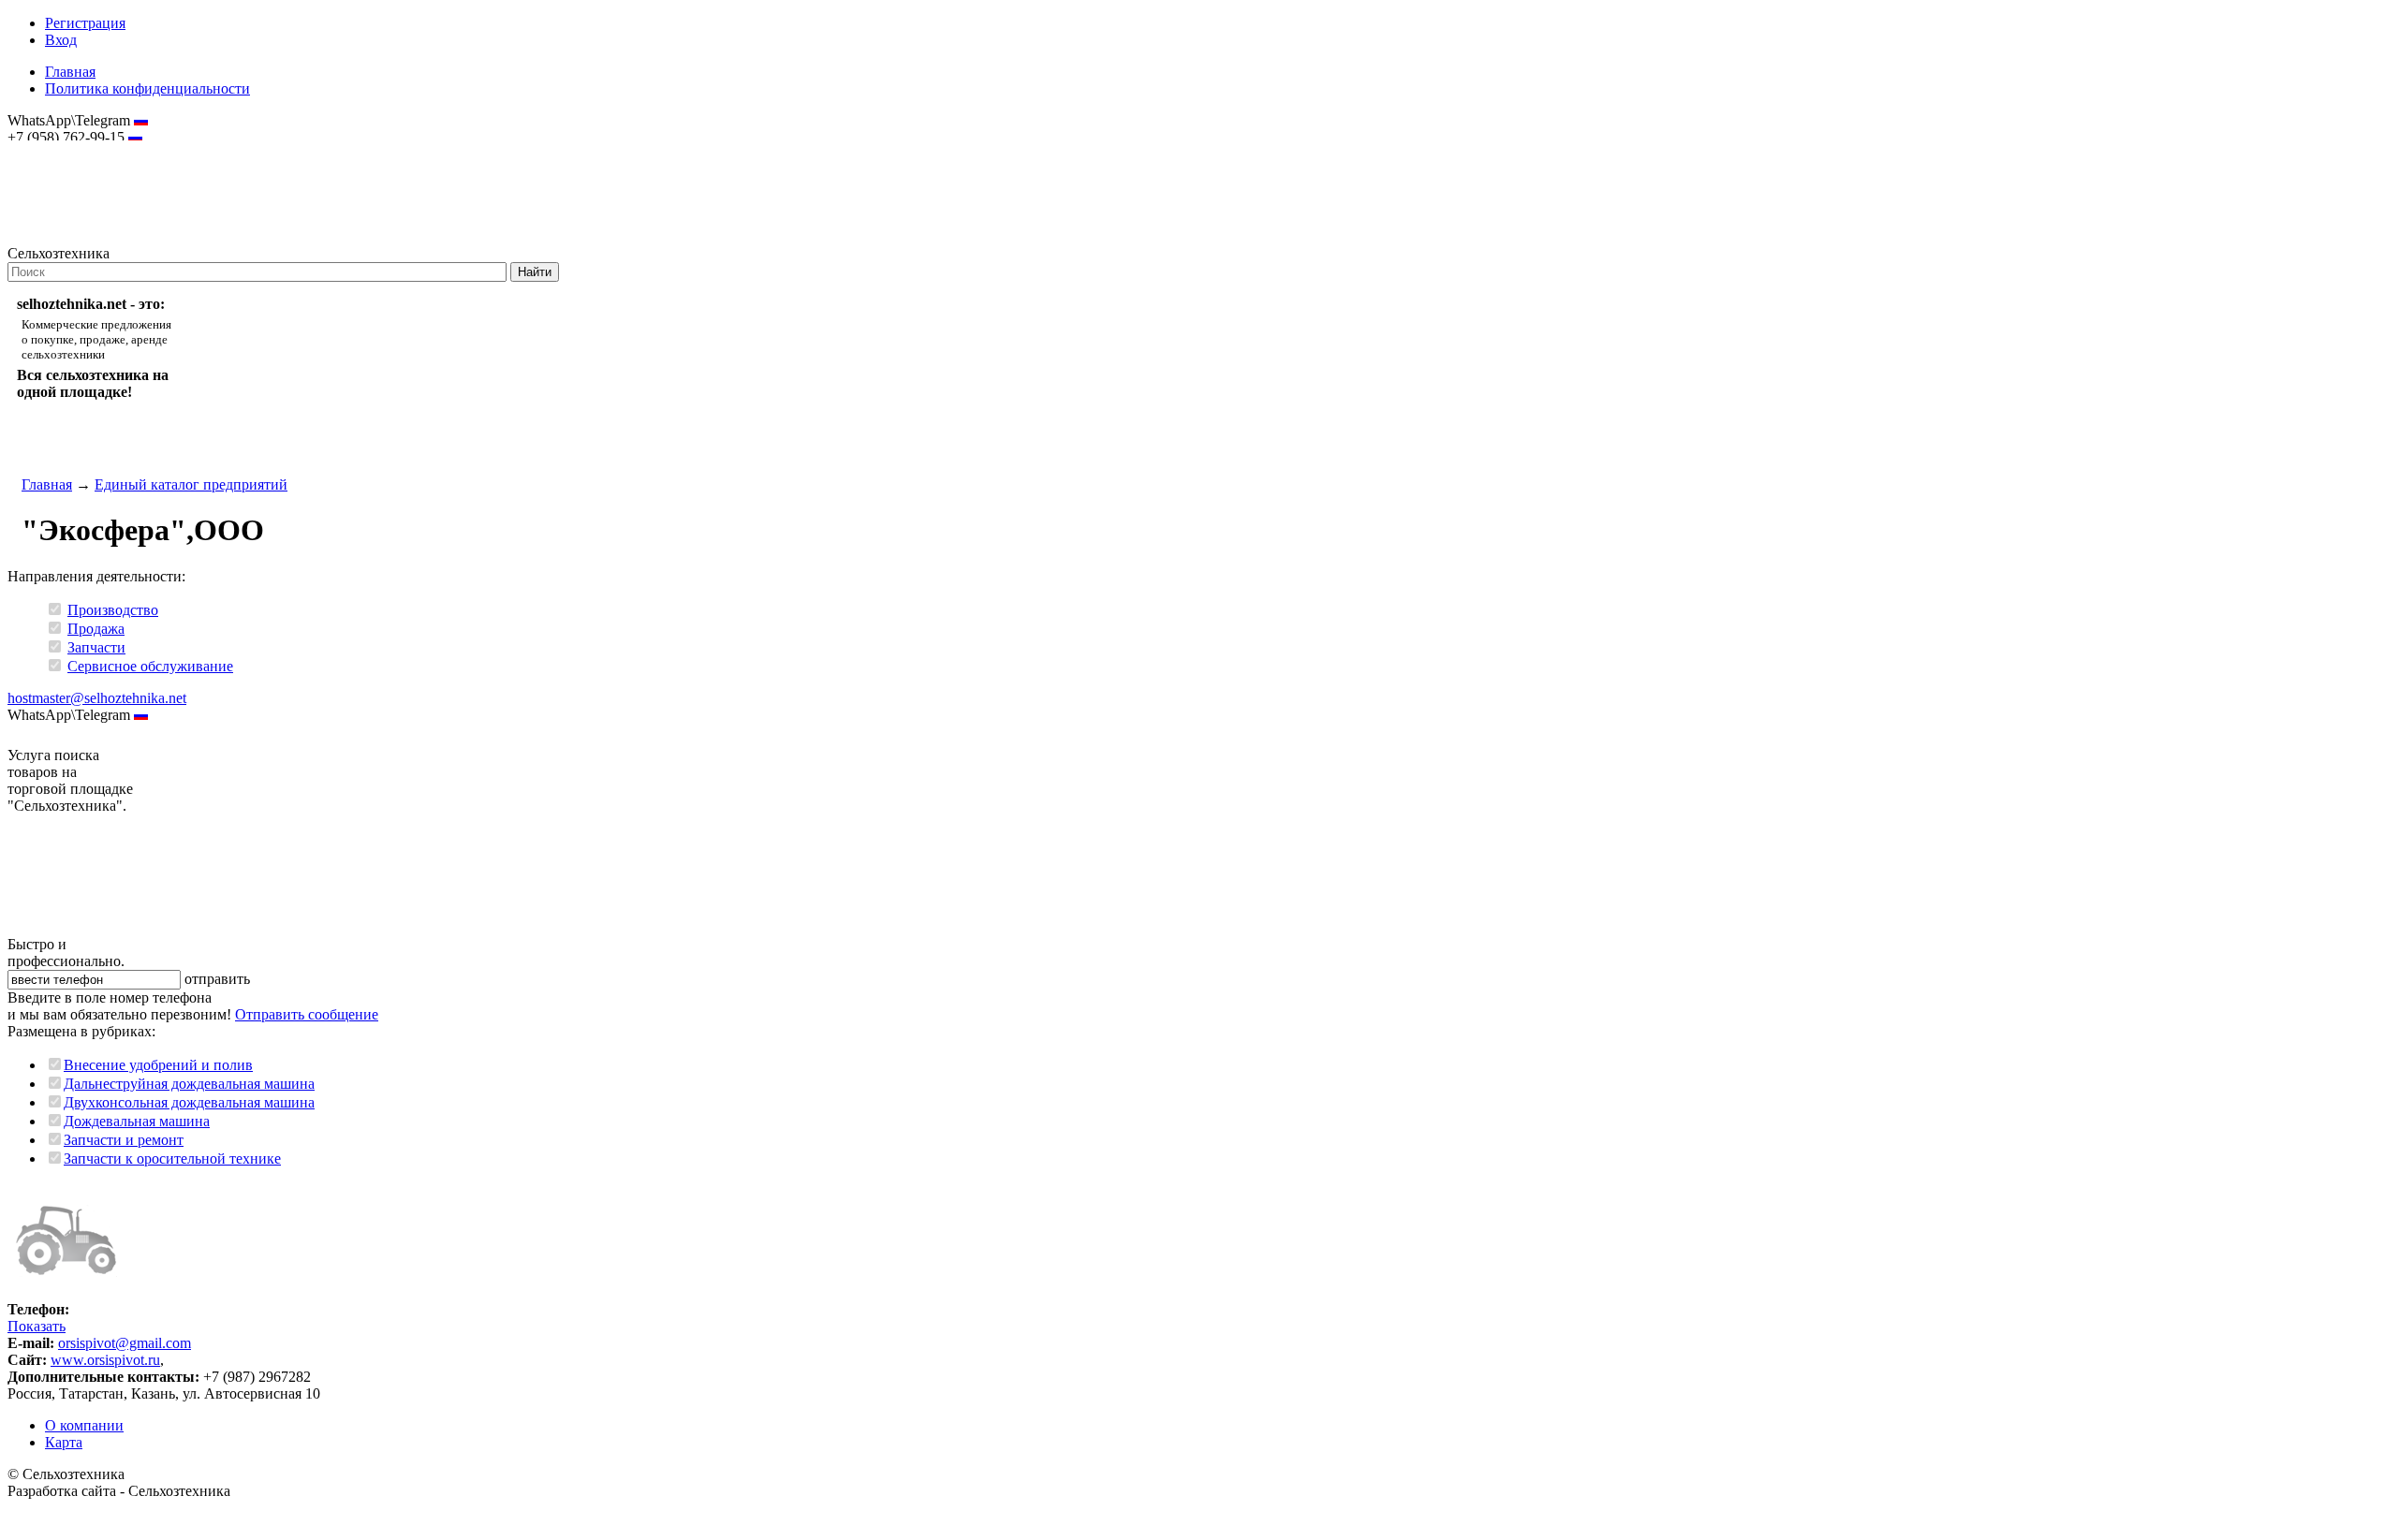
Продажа (96, 629)
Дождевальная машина (137, 1121)
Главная (70, 72)
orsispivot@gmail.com (125, 1343)
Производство (113, 610)
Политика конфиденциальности (147, 88)
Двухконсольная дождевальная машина (189, 1102)
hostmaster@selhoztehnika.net (74, 150)
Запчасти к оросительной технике (172, 1159)
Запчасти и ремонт (124, 1140)
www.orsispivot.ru (105, 1360)
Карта (64, 1442)
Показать (37, 1326)
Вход (61, 40)
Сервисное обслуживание (150, 666)
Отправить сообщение (307, 1014)
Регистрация (85, 23)
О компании (84, 1425)
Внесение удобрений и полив (158, 1065)
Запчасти (96, 647)
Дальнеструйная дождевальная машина (189, 1084)
